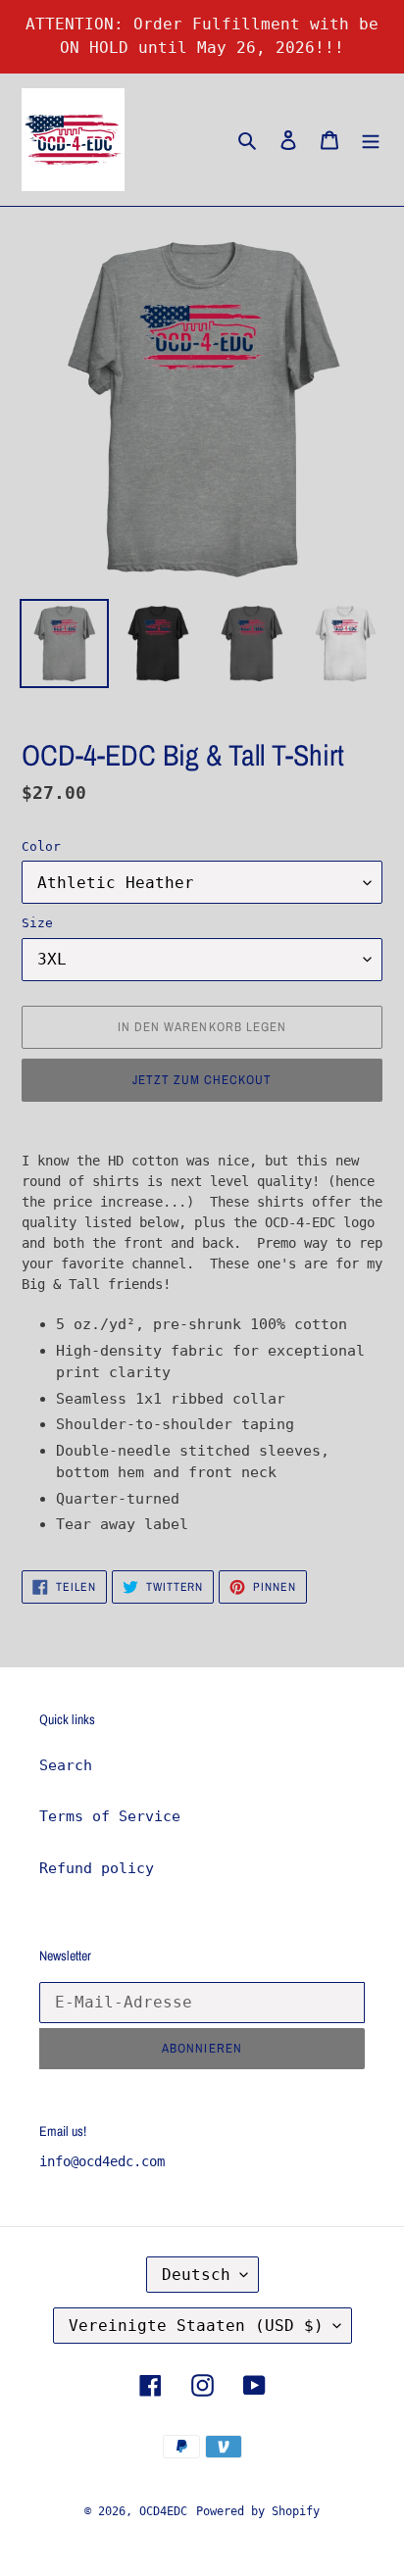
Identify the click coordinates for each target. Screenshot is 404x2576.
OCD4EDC (163, 2511)
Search (66, 1765)
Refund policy (97, 1868)
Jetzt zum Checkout (202, 1080)
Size (37, 923)
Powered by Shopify (258, 2511)
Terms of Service (110, 1816)
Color (41, 846)
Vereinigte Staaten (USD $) (196, 2326)
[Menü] (371, 140)
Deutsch (196, 2275)
